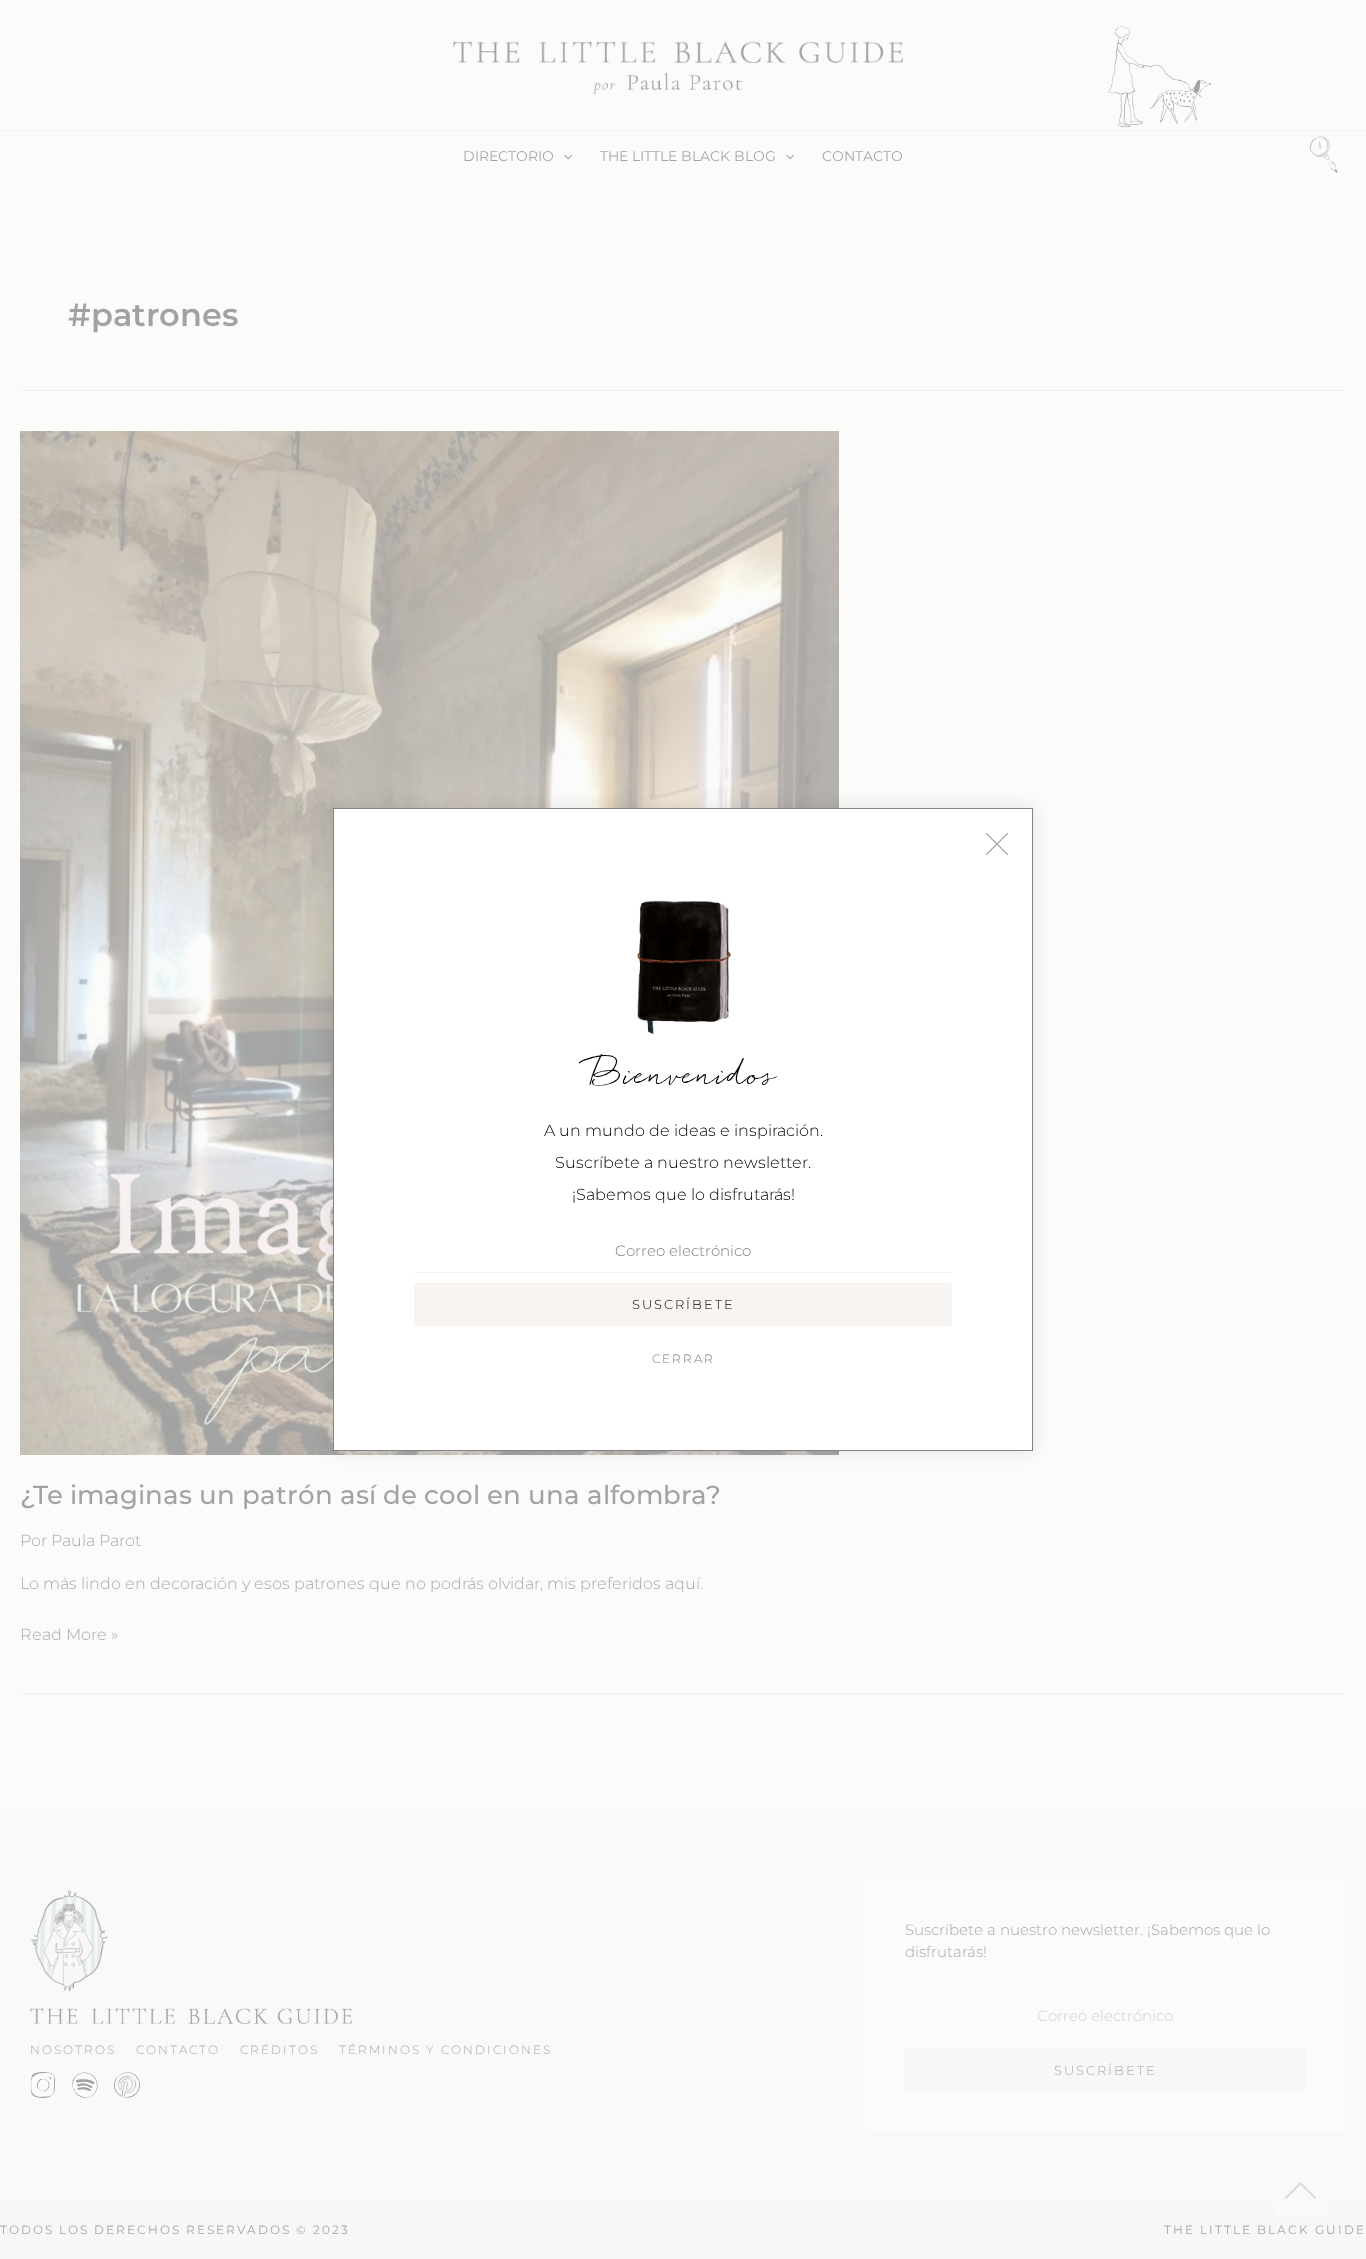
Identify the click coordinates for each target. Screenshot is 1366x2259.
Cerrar (683, 1358)
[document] (683, 1129)
